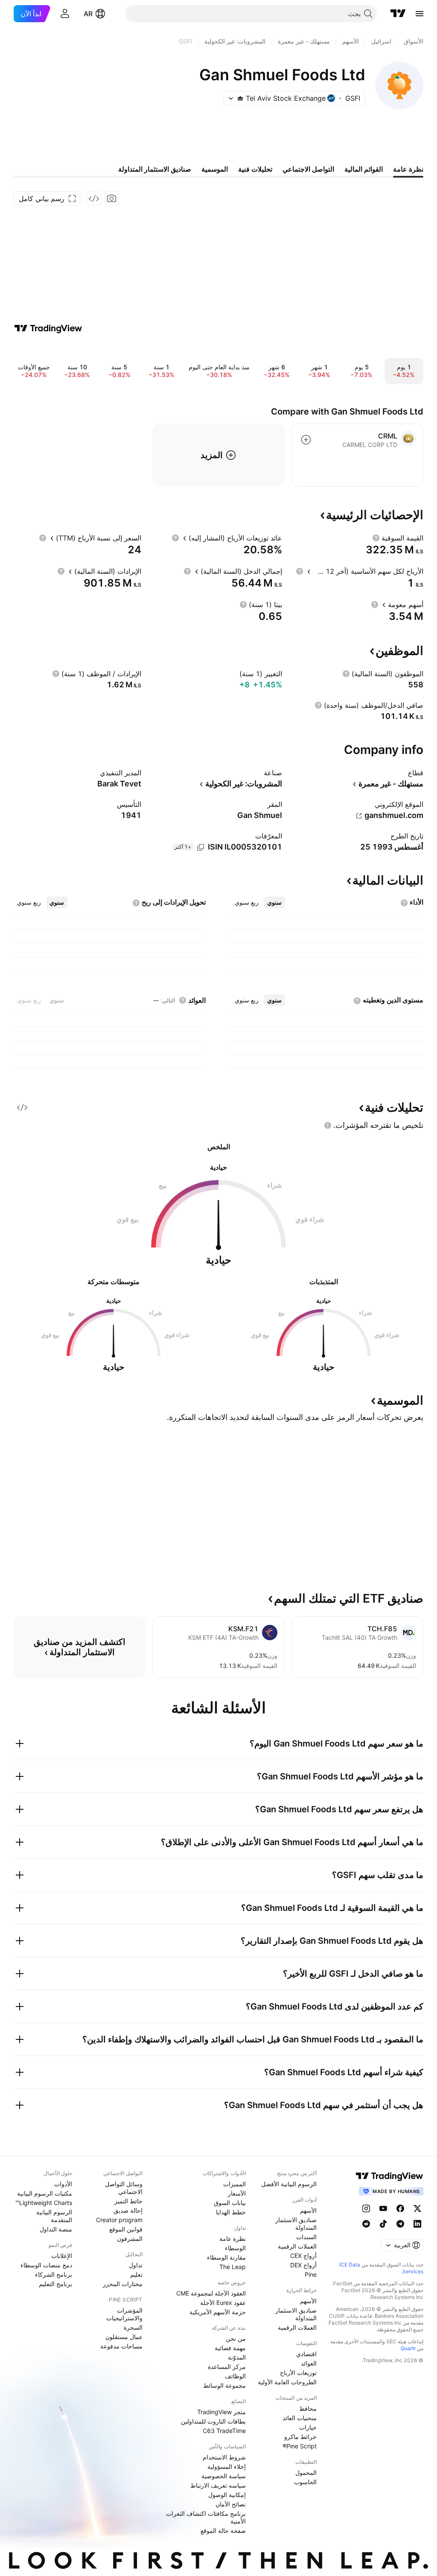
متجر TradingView (221, 2412)
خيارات (308, 2427)
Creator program (119, 2220)
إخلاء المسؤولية (227, 2466)
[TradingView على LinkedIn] (417, 2224)
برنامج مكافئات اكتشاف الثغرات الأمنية (206, 2517)
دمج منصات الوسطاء (46, 2265)
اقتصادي (306, 2354)
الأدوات (63, 2184)
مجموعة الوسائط (224, 2385)
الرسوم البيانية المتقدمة (54, 2216)
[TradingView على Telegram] (400, 2224)
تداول (136, 2265)
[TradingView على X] (417, 2208)
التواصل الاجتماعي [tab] (308, 169)
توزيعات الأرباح (298, 2373)
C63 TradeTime (224, 2431)
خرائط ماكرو (300, 2437)
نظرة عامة (233, 2239)
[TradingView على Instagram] (366, 2208)
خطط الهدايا (231, 2212)
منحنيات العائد (300, 2418)
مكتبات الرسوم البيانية (45, 2193)
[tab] (274, 902)
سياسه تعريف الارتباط (218, 2485)
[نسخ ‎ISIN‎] (201, 847)
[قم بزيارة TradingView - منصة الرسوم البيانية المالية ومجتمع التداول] (48, 328)
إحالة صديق (128, 2210)
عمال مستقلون (124, 2337)
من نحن (236, 2338)
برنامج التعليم (55, 2284)
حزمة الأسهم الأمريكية (218, 2312)
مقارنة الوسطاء (226, 2257)
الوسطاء (235, 2248)
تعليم (136, 2274)
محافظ (308, 2408)
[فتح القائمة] (420, 14)
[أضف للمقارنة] (306, 440)
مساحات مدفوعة (121, 2346)
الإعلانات (62, 2256)
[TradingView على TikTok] (383, 2224)
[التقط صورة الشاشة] (112, 199)
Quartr (408, 2348)
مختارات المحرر (123, 2284)
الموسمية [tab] (215, 169)
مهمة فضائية (230, 2348)
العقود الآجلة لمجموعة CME (211, 2293)
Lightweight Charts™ (44, 2203)
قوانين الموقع (126, 2229)
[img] (240, 98)
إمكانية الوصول (227, 2495)
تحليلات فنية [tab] (255, 169)
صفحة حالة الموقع (223, 2531)
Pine (311, 2274)
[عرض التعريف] (376, 538)
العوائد (309, 2363)
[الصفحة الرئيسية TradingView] (398, 14)
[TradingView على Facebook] (400, 2208)
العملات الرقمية (297, 2246)
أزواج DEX (303, 2265)
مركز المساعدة (227, 2367)
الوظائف (235, 2376)
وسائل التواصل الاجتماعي (124, 2188)
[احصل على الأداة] (94, 199)
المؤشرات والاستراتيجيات (124, 2314)
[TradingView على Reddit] (366, 2224)
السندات (306, 2237)
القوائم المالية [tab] (364, 169)
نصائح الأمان (231, 2504)
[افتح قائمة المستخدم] (65, 14)
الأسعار (237, 2193)
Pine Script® (300, 2446)
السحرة (133, 2327)
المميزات (235, 2184)
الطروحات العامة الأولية (287, 2382)
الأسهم (308, 2210)
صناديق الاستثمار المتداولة (296, 2224)
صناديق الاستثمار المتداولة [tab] (155, 169)
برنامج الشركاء (54, 2274)
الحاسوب (305, 2482)
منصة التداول (56, 2229)
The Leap (233, 2267)
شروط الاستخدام (224, 2457)
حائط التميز (128, 2201)
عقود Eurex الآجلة (223, 2303)
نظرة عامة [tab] (408, 169)
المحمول (306, 2472)
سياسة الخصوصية (224, 2476)
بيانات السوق (230, 2203)
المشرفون (130, 2239)
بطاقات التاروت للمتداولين (213, 2421)
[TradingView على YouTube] (383, 2208)
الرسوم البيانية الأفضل (289, 2184)
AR (88, 14)
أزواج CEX (303, 2256)
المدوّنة (237, 2357)
